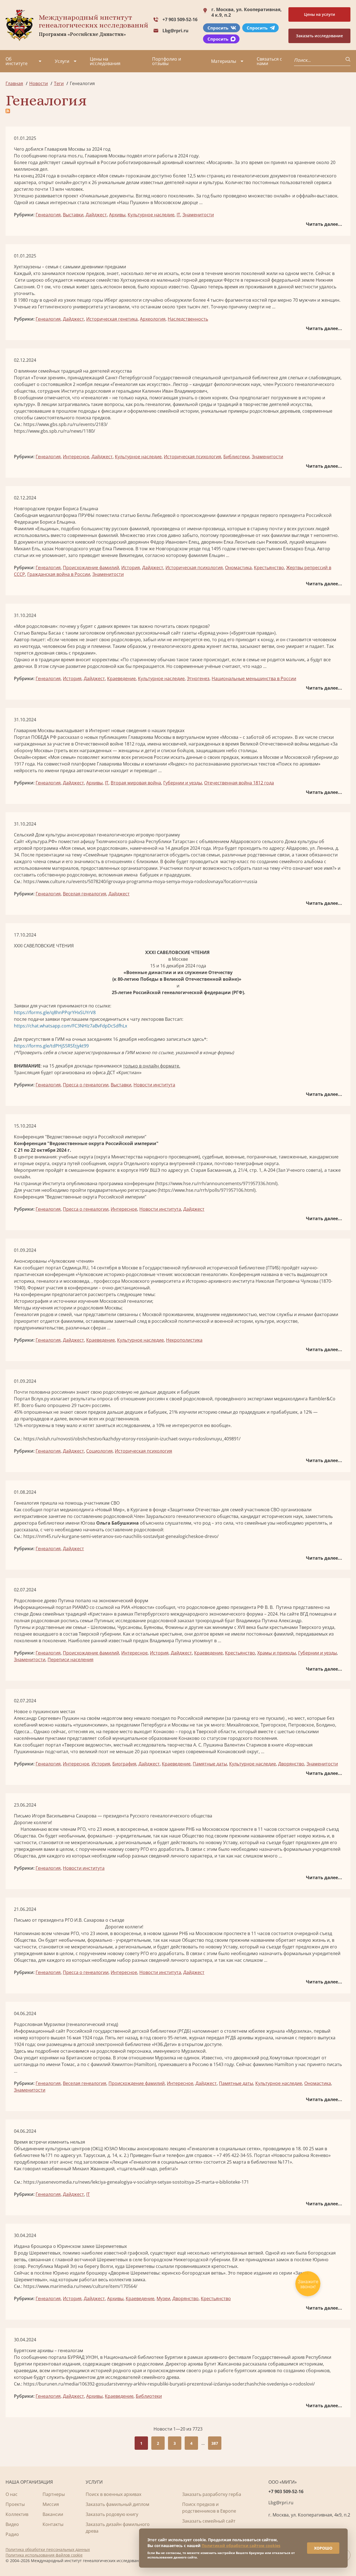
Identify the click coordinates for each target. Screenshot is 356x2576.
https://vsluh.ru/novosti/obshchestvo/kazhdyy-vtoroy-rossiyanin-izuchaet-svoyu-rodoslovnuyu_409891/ (132, 1439)
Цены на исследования (105, 61)
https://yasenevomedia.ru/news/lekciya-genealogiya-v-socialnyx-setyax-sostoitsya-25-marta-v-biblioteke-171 (136, 2182)
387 (215, 2443)
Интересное (76, 457)
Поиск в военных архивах (113, 2494)
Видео (12, 2524)
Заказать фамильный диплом (118, 2504)
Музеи (163, 2298)
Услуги (62, 61)
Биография (124, 1764)
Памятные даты (210, 1764)
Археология (153, 319)
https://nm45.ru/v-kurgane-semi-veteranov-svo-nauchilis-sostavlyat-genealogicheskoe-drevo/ (121, 1536)
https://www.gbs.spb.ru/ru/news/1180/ (55, 431)
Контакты (53, 2524)
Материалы (224, 61)
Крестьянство (269, 568)
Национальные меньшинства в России (254, 678)
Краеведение (121, 678)
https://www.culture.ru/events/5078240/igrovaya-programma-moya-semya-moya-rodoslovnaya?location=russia (140, 881)
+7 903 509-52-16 (180, 19)
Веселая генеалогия (85, 894)
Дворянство (291, 1764)
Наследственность (188, 319)
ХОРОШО (323, 2548)
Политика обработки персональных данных (48, 2549)
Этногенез (198, 678)
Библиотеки (236, 457)
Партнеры (54, 2494)
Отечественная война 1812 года (239, 783)
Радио (12, 2534)
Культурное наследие (151, 215)
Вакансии (53, 2514)
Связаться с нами (269, 61)
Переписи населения (71, 1659)
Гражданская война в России (59, 574)
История (131, 568)
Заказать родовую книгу (112, 2514)
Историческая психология (192, 457)
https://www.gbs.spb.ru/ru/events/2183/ (65, 424)
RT (17, 1405)
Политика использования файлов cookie (44, 2555)
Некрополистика (184, 1340)
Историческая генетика (112, 319)
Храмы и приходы (277, 1653)
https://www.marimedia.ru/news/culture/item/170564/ (80, 2286)
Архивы (117, 215)
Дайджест (96, 215)
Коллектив (17, 2514)
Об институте (17, 61)
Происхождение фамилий (91, 568)
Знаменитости (198, 215)
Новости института (154, 1085)
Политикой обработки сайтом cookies (241, 2546)
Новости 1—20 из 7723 (178, 2429)
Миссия (51, 2504)
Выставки (73, 215)
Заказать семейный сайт (209, 2521)
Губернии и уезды (183, 783)
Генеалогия (48, 215)
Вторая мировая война (136, 783)
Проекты (15, 2504)
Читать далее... (324, 224)
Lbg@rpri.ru (175, 31)
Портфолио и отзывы (167, 61)
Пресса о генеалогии (86, 1085)
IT (178, 215)
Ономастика (238, 568)
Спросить (218, 28)
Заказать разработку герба (212, 2494)
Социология (99, 1451)
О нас (12, 2494)
